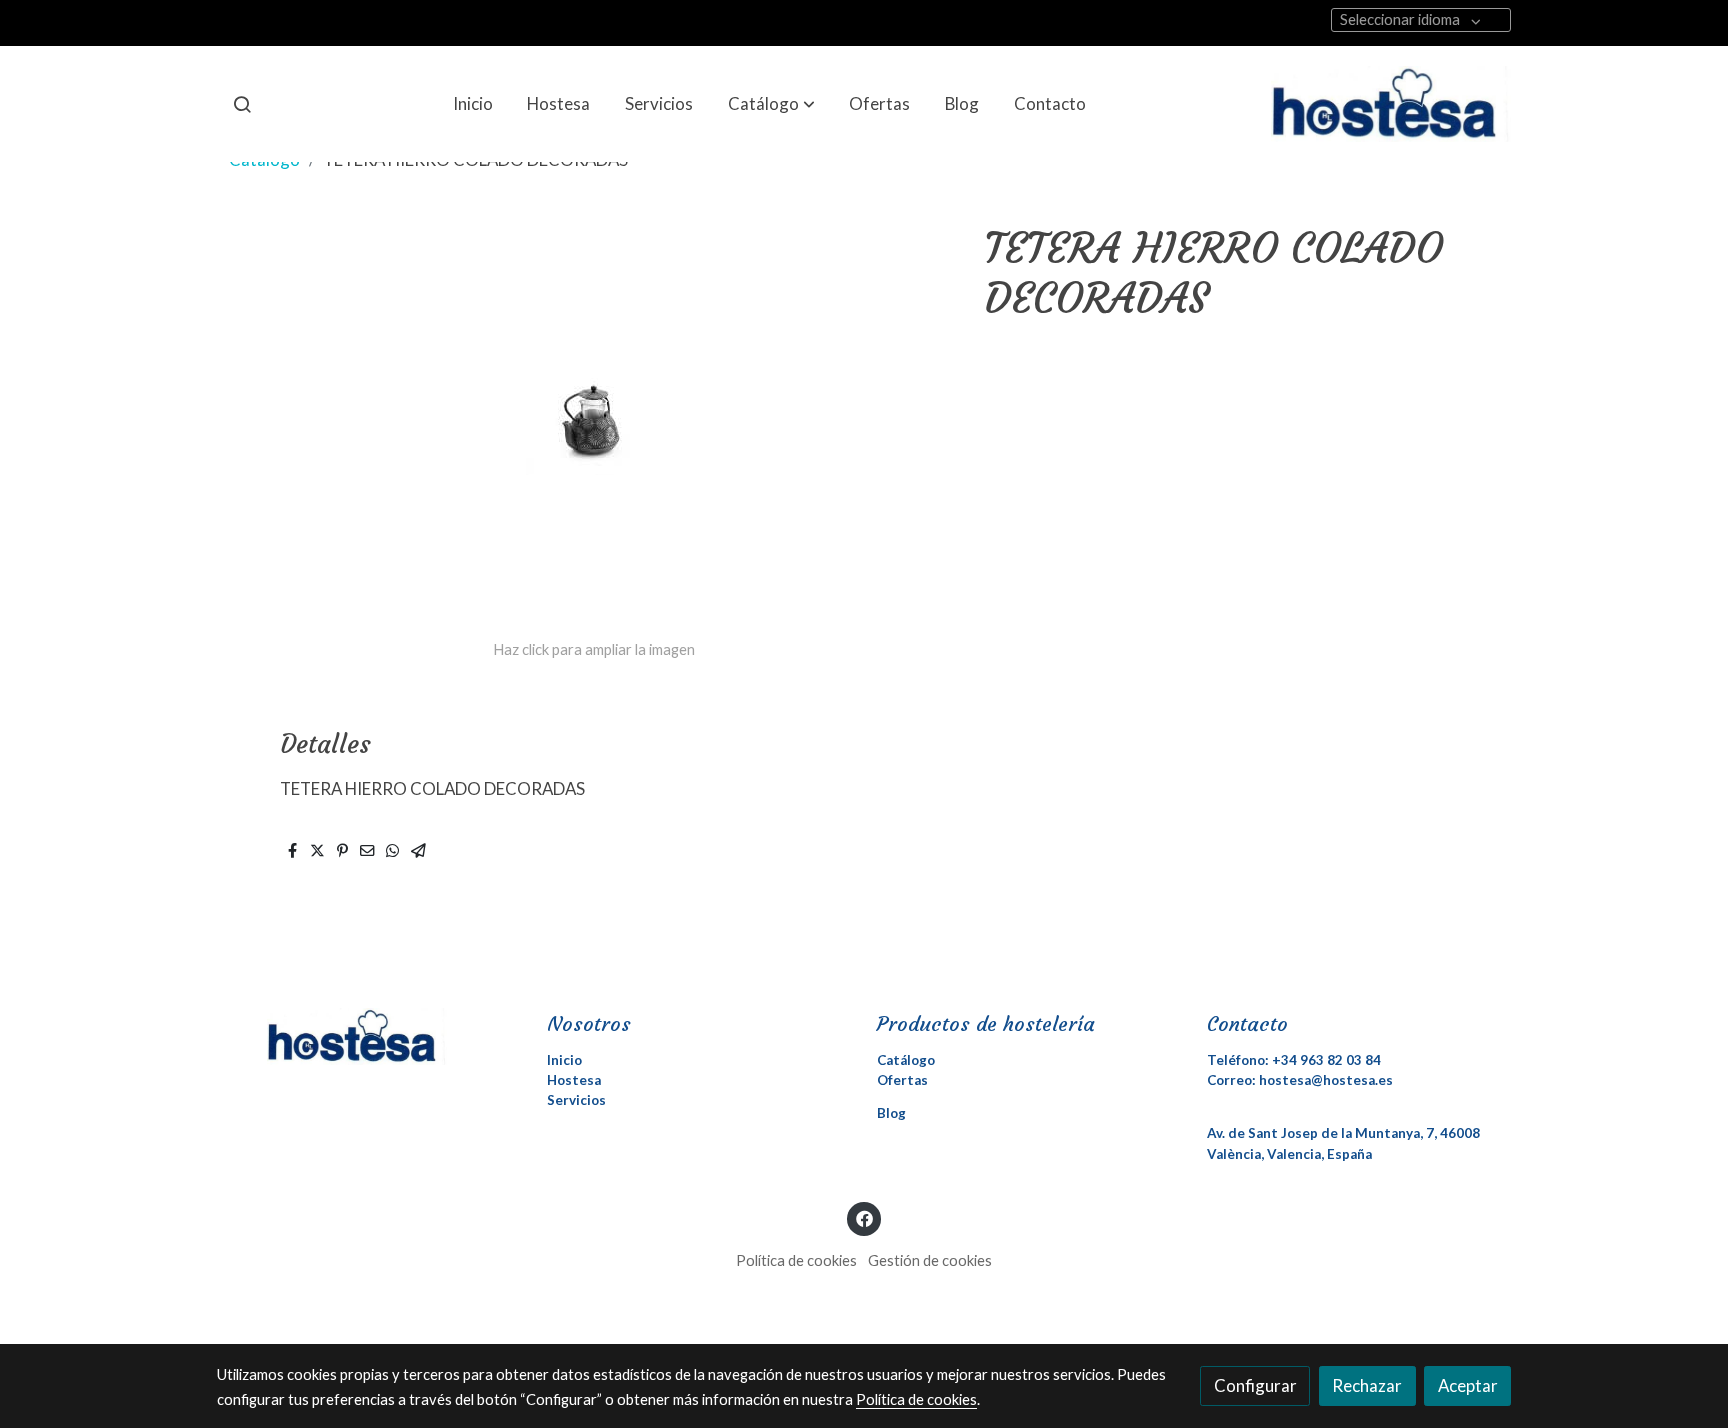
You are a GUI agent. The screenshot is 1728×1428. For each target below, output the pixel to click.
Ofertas (902, 1080)
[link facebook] (864, 1217)
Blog (891, 1113)
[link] (1391, 104)
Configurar (1255, 1385)
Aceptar (1468, 1385)
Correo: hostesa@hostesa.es (1300, 1080)
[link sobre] (369, 1036)
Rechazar (1367, 1385)
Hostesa (574, 1080)
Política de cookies (796, 1260)
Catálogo (906, 1060)
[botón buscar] (242, 104)
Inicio (564, 1060)
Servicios (576, 1100)
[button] (771, 104)
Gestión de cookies (930, 1260)
